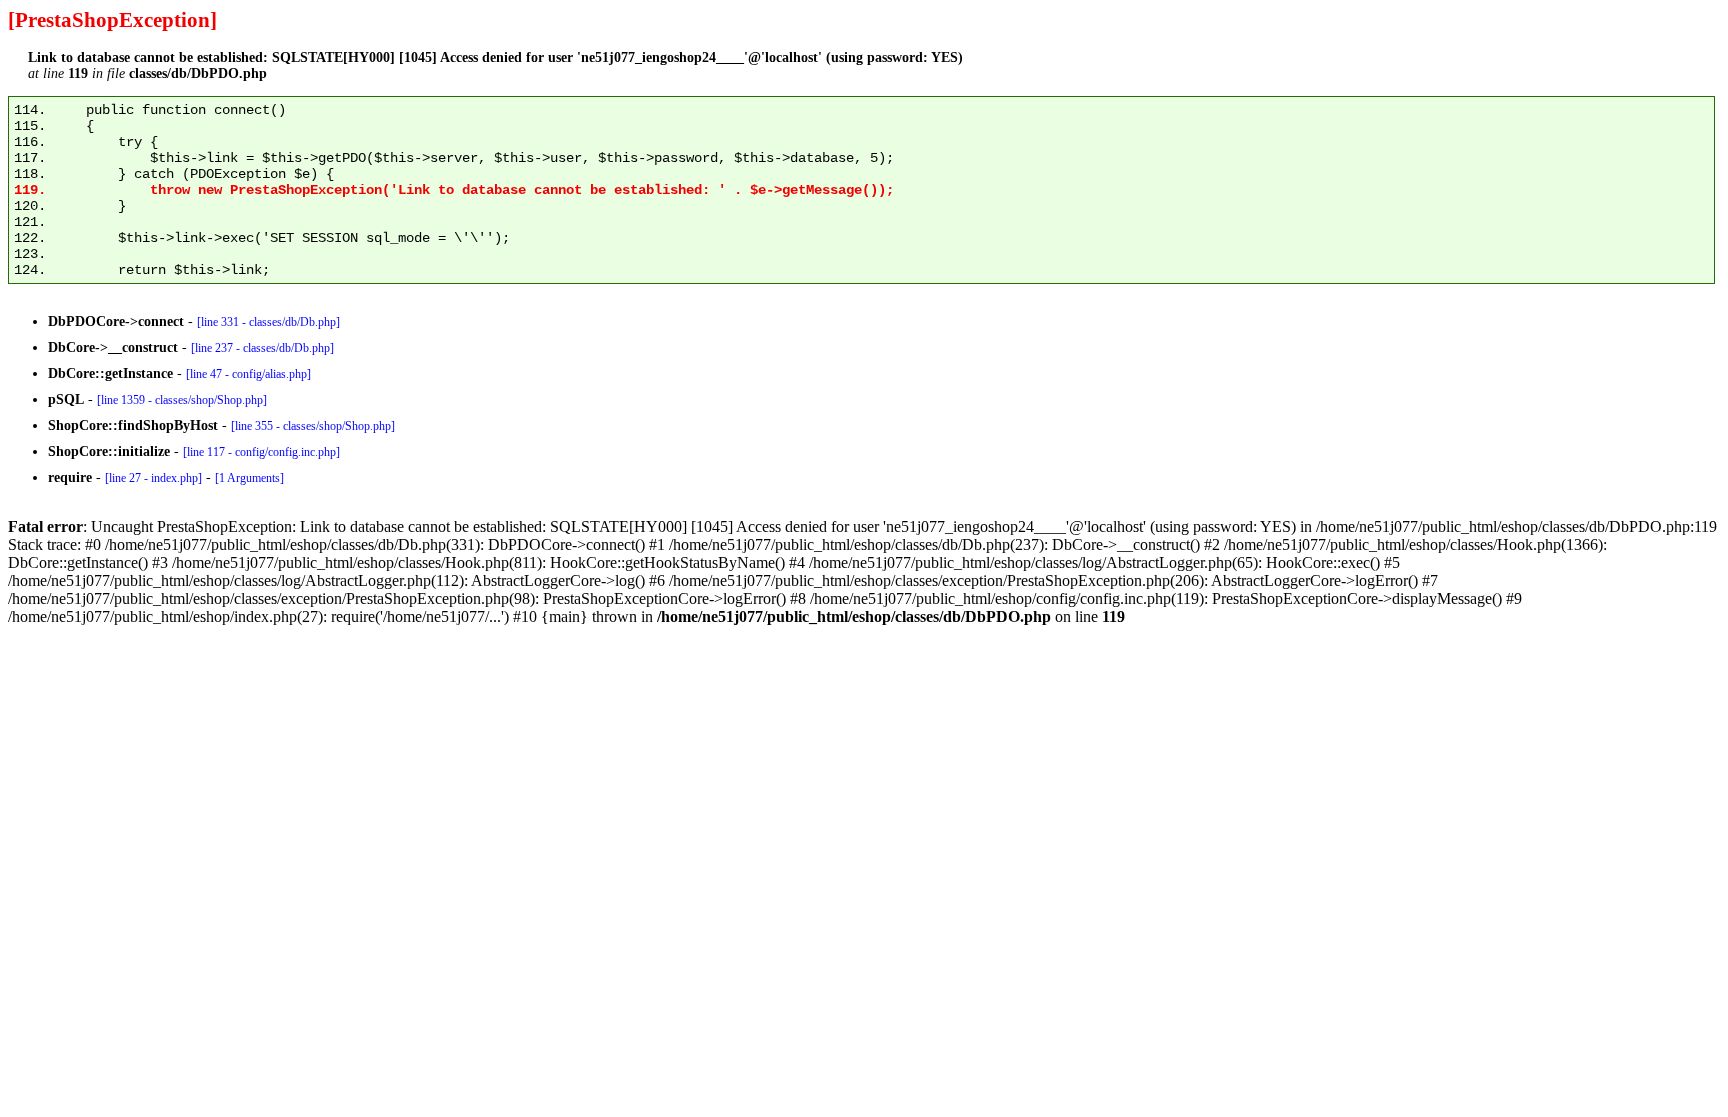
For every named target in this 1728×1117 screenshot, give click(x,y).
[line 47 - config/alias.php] (248, 374)
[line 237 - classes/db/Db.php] (262, 348)
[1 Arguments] (249, 478)
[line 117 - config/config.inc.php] (261, 452)
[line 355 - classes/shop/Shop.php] (313, 426)
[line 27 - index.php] (153, 478)
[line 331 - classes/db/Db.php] (268, 322)
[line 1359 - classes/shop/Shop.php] (182, 400)
